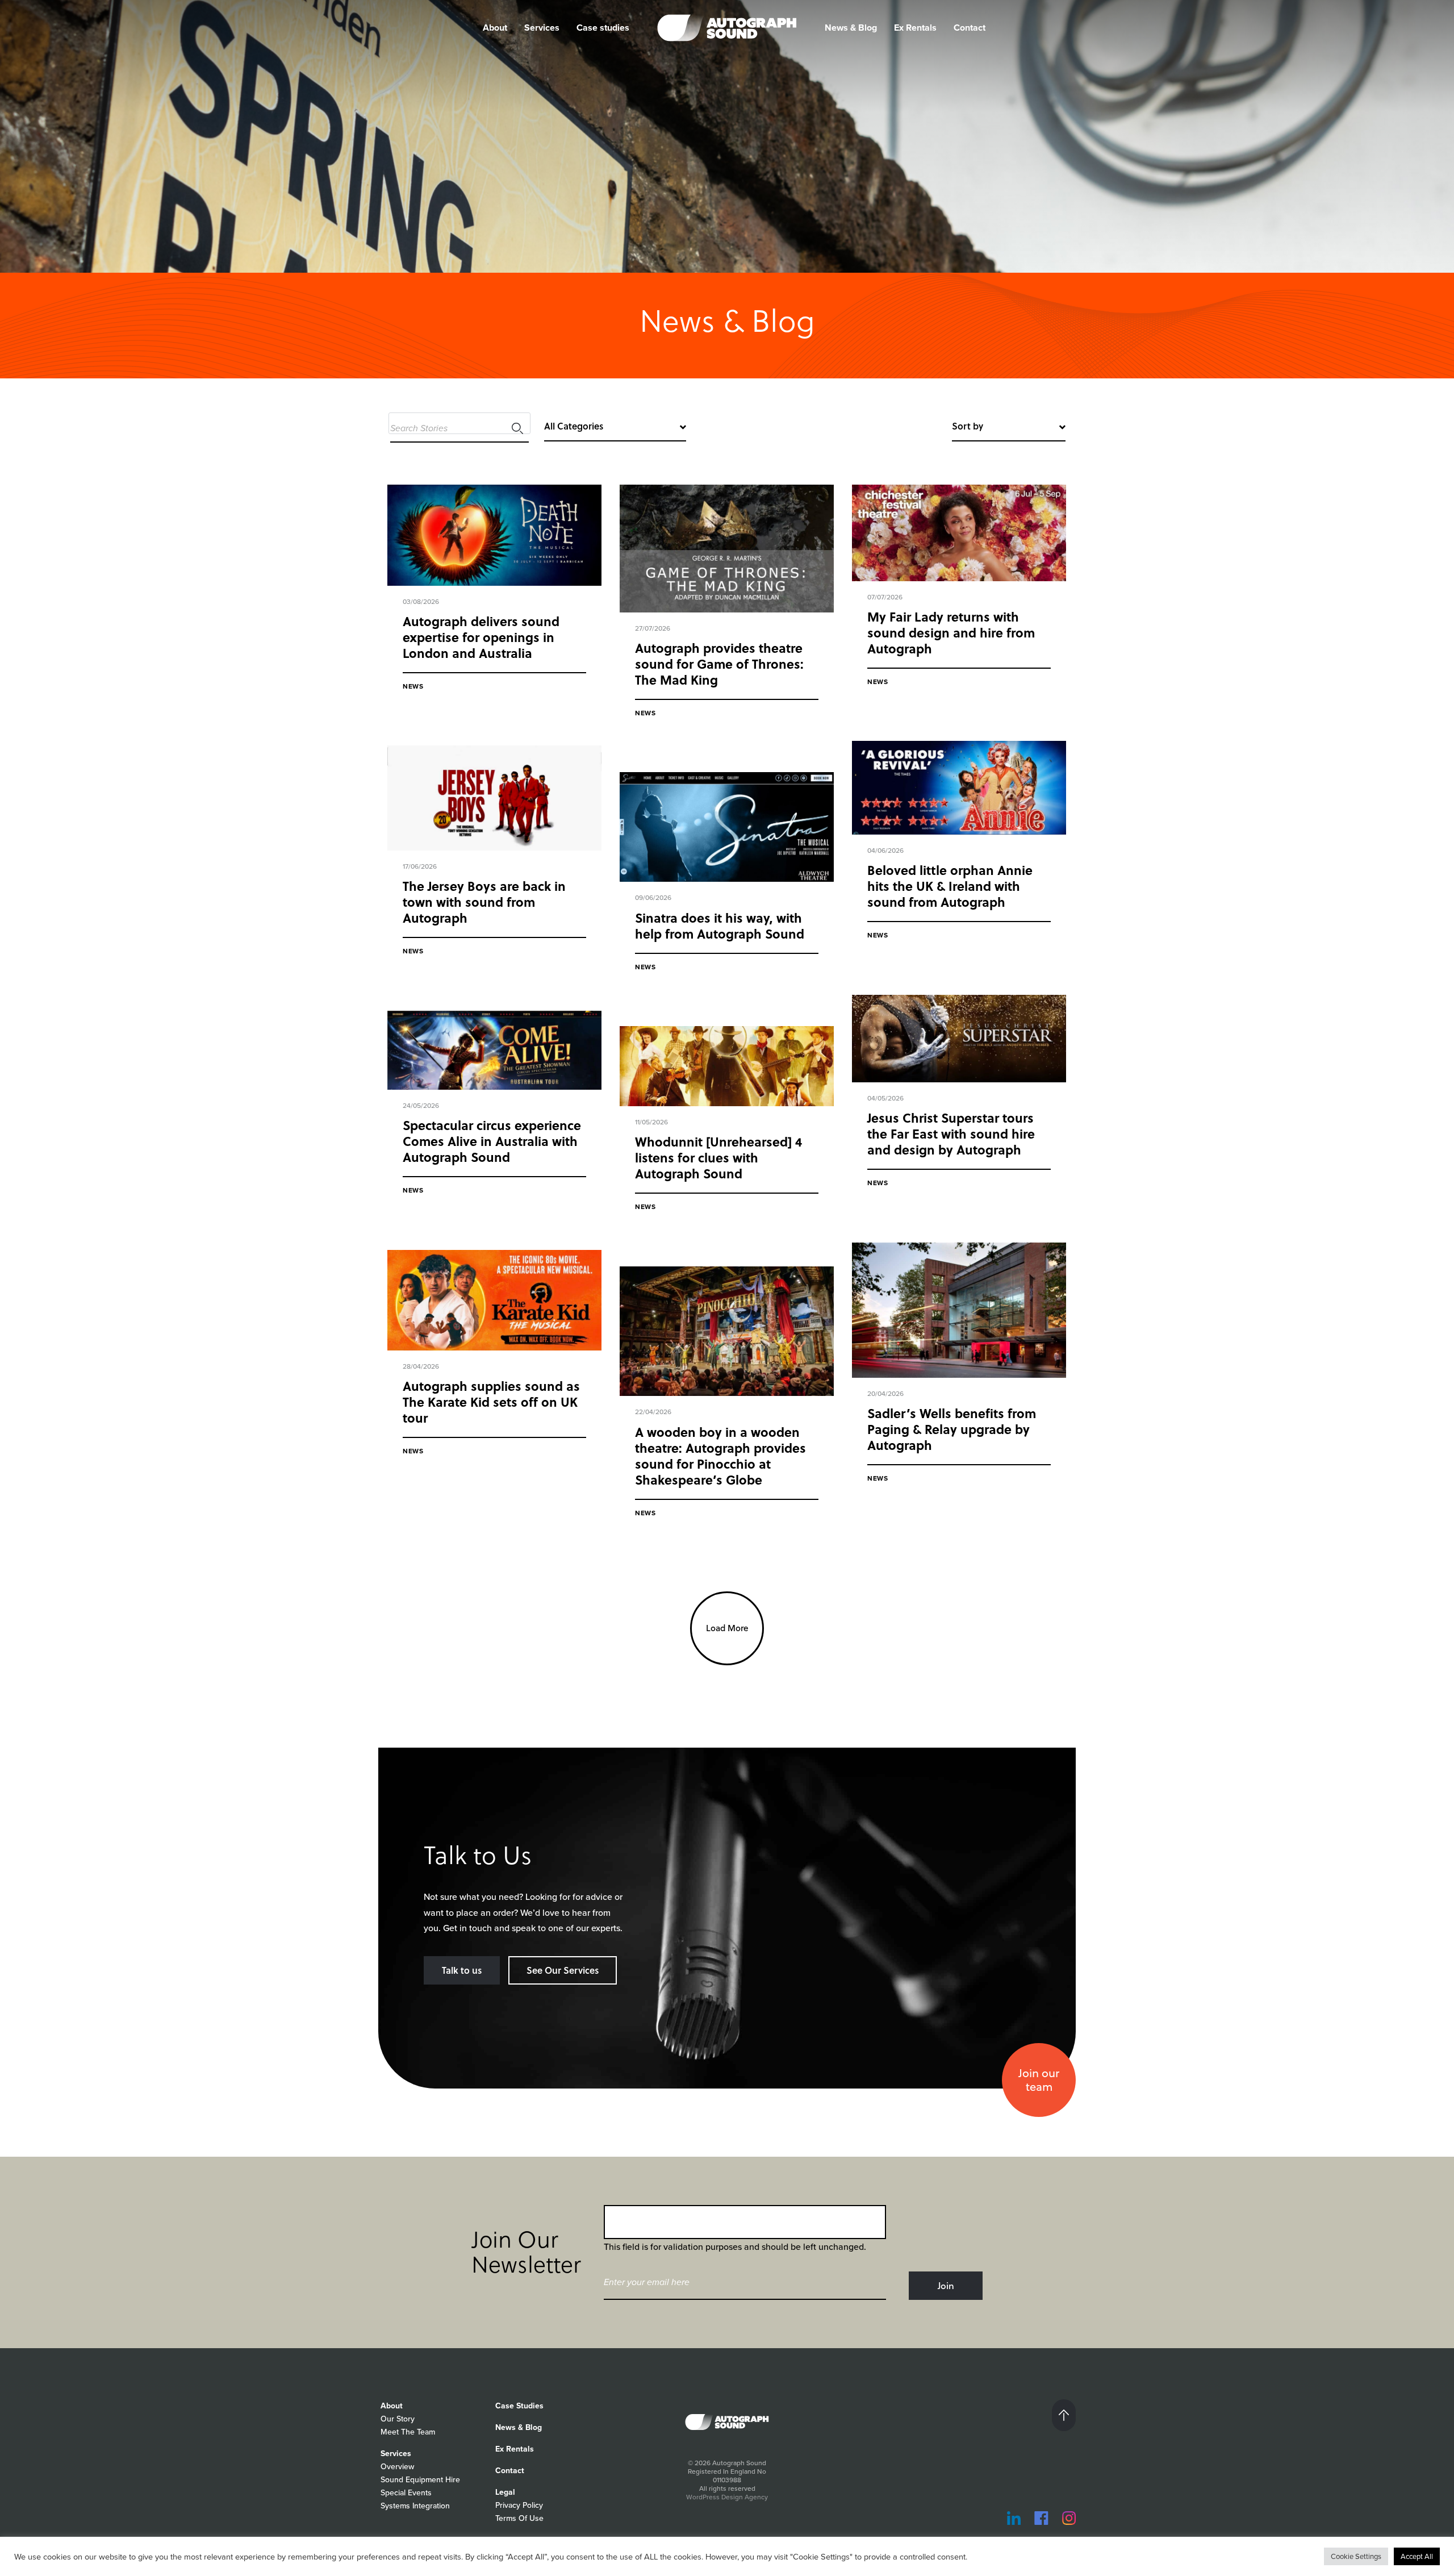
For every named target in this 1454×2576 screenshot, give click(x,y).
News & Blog (851, 28)
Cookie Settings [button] (1356, 2556)
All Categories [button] (574, 426)
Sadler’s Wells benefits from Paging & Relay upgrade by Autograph (952, 1429)
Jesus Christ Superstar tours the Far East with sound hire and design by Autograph (951, 1133)
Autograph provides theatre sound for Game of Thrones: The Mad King (719, 664)
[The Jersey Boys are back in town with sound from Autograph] (494, 798)
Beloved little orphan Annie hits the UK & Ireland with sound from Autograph (950, 886)
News (413, 686)
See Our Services (563, 1970)
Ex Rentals (915, 28)
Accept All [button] (1417, 2556)
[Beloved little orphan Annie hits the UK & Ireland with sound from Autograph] (959, 788)
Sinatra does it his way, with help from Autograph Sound (720, 926)
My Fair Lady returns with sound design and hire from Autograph (951, 632)
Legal (505, 2492)
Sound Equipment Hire (420, 2480)
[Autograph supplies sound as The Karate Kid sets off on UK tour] (494, 1300)
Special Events (406, 2493)
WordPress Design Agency (727, 2497)
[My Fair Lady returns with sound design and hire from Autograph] (959, 533)
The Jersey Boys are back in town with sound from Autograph (484, 902)
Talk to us (462, 1970)
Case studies (603, 28)
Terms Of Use (519, 2518)
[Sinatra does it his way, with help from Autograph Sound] (727, 827)
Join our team (1039, 2080)
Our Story (398, 2419)
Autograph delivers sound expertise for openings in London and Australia (481, 637)
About (392, 2406)
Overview (397, 2467)
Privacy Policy (519, 2505)
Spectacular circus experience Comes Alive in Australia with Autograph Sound (492, 1141)
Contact (970, 28)
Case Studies (519, 2406)
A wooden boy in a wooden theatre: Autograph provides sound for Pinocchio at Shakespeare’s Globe (720, 1456)
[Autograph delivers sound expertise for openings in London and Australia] (494, 535)
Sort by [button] (968, 426)
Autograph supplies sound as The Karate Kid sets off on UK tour (491, 1402)
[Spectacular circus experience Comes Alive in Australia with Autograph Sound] (494, 1051)
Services (542, 28)
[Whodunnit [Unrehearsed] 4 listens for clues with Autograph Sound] (727, 1066)
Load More (727, 1628)
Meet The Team (408, 2432)
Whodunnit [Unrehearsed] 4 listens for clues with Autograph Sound (718, 1157)
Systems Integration (415, 2506)
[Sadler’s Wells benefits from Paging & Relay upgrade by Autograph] (959, 1310)
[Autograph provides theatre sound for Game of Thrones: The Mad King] (727, 549)
